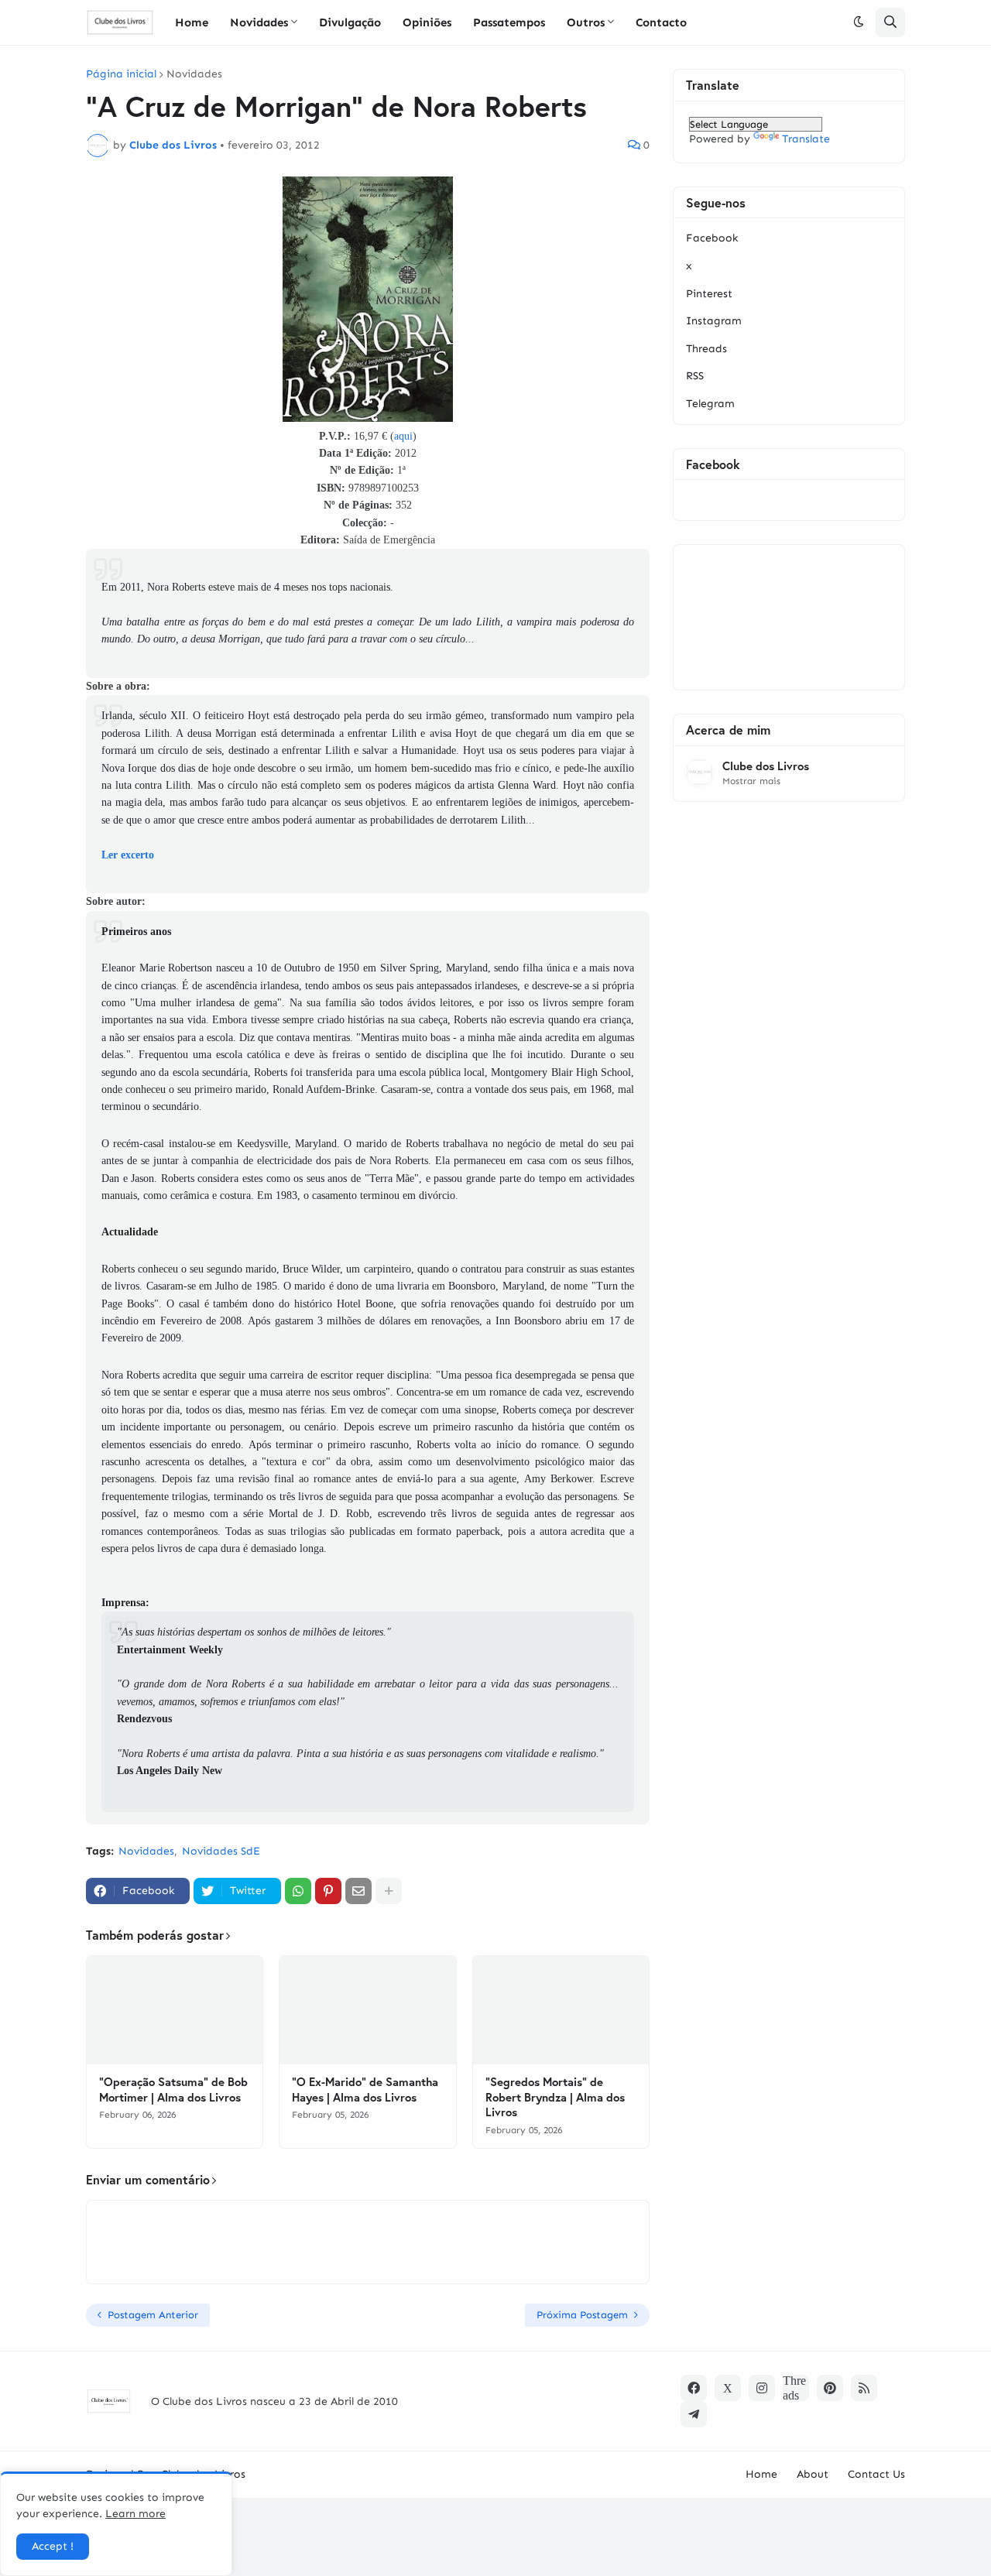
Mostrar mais (751, 781)
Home (761, 2474)
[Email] (358, 1891)
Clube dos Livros (766, 766)
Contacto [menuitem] (661, 22)
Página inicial (121, 74)
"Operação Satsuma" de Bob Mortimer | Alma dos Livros (173, 2090)
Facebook (712, 238)
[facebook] (694, 2388)
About (813, 2474)
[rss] (864, 2388)
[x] (728, 2388)
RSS (695, 376)
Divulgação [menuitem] (350, 22)
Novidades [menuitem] (259, 22)
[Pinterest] (328, 1891)
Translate (806, 139)
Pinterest (709, 294)
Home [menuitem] (192, 22)
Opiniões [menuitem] (427, 22)
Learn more (135, 2514)
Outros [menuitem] (586, 22)
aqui (403, 436)
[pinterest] (830, 2388)
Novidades (194, 74)
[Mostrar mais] (389, 1891)
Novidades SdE (221, 1851)
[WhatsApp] (298, 1891)
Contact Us (876, 2474)
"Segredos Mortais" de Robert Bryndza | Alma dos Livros (555, 2097)
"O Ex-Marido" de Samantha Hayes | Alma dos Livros (365, 2090)
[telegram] (694, 2414)
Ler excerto (128, 855)
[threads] (796, 2388)
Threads (706, 349)
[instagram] (762, 2388)
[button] (859, 22)
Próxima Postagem (582, 2315)
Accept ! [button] (53, 2546)
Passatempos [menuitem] (509, 22)
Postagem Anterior (153, 2315)
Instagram (714, 321)
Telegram (710, 404)
